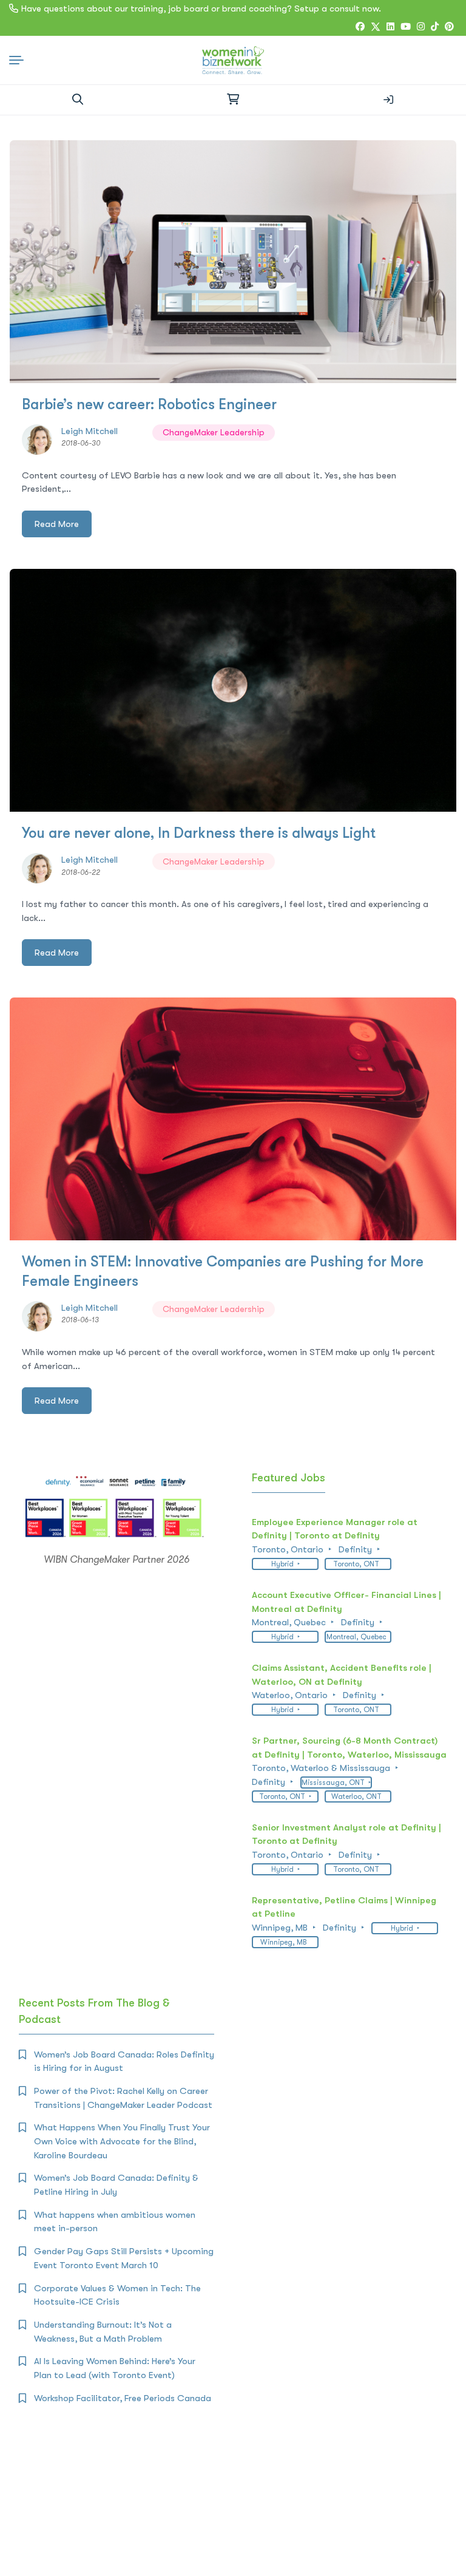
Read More (57, 524)
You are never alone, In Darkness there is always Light (199, 833)
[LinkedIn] (390, 27)
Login (388, 100)
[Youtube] (406, 27)
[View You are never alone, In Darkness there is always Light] (233, 690)
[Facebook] (360, 27)
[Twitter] (376, 27)
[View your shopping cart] (233, 100)
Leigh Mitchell (89, 431)
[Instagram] (421, 27)
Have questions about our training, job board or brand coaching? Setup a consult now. (201, 8)
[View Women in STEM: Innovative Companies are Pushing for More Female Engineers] (233, 1119)
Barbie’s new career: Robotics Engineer (149, 404)
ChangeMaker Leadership (214, 432)
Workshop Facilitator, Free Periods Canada (123, 2398)
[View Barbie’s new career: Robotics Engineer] (233, 262)
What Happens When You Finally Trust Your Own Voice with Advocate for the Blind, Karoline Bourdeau (122, 2141)
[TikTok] (435, 27)
